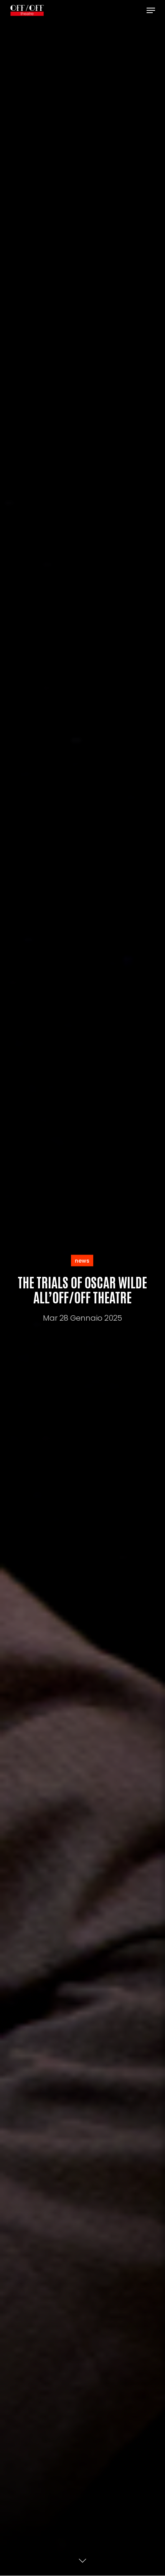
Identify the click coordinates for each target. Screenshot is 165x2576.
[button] (151, 10)
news (82, 1260)
